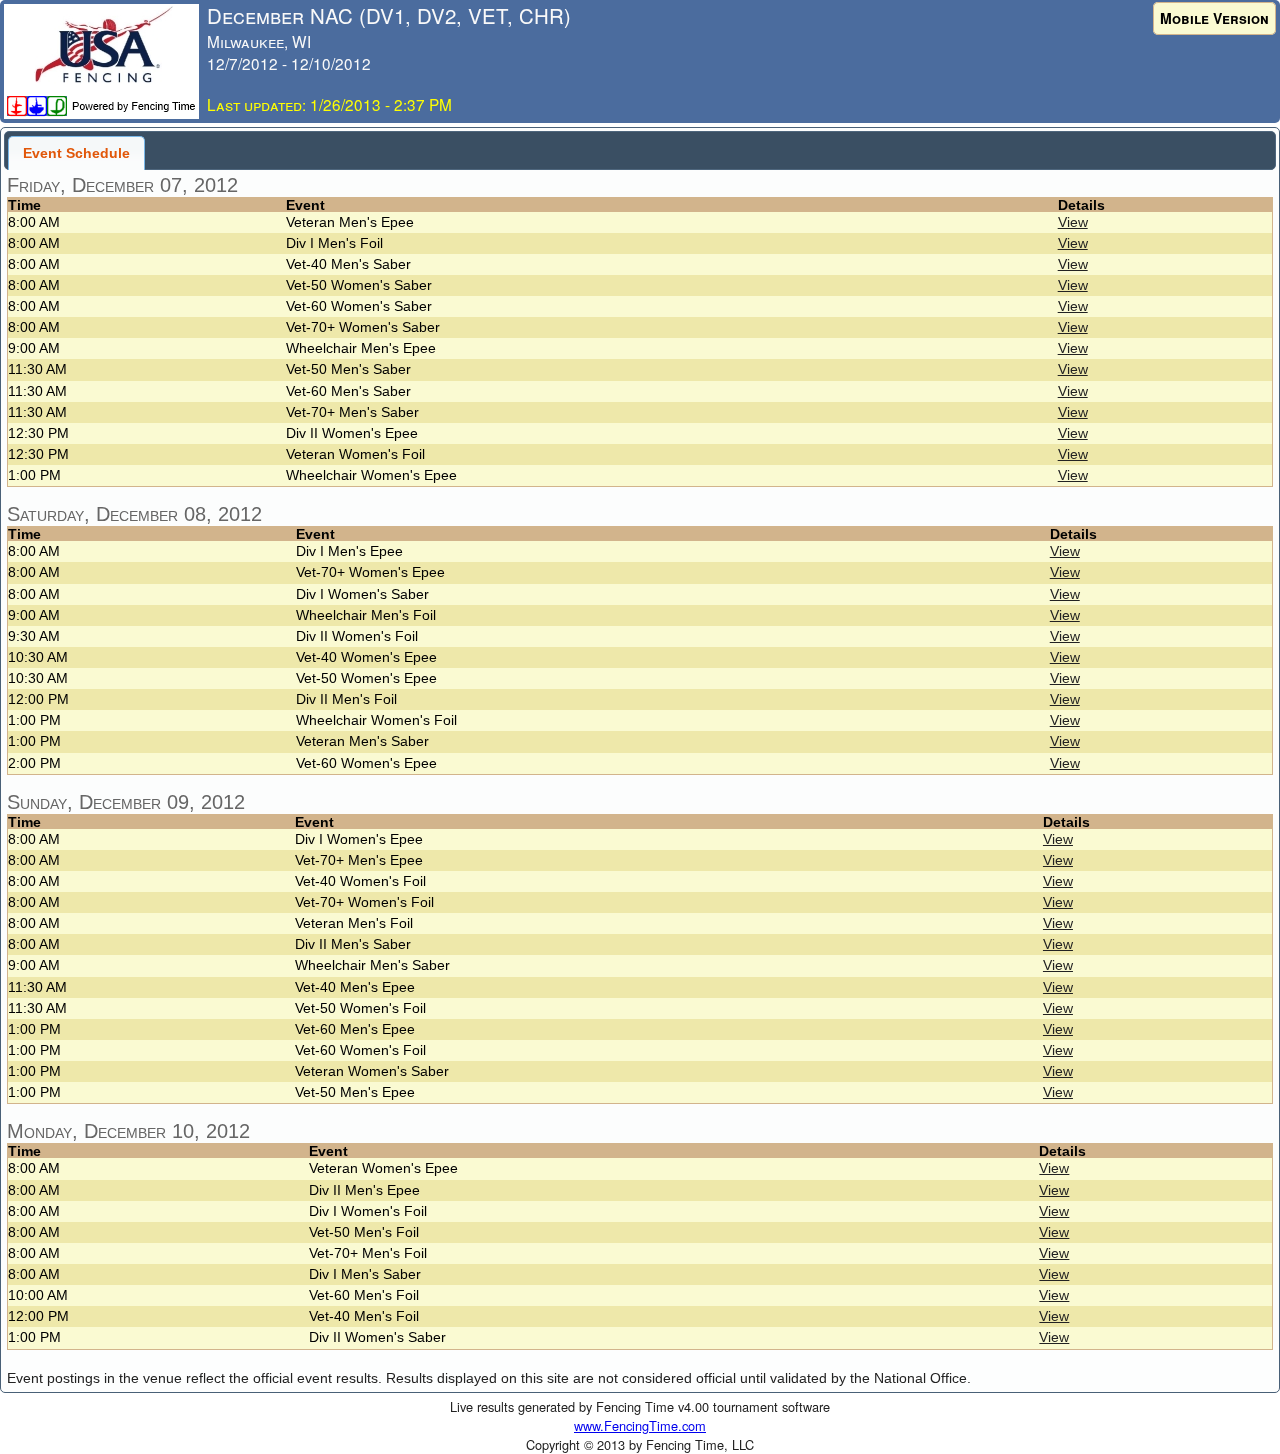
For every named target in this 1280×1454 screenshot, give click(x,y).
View (1073, 222)
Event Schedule (76, 153)
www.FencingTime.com (640, 1425)
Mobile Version (1214, 18)
